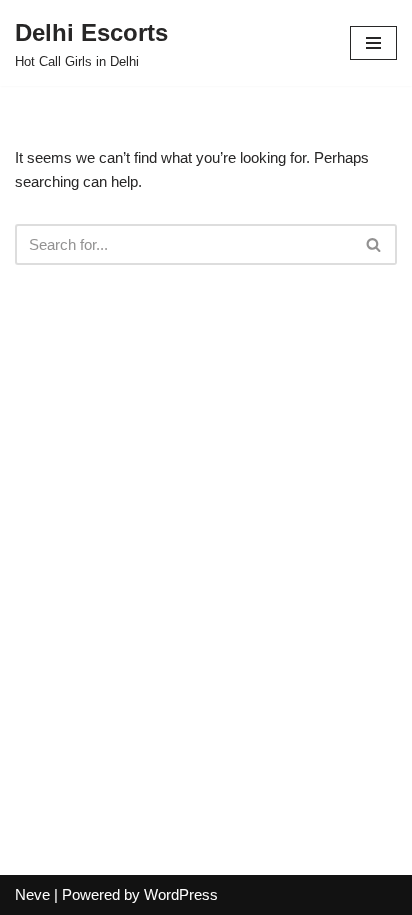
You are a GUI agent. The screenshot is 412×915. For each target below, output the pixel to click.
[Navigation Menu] (373, 43)
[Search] (374, 244)
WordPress (181, 894)
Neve (32, 894)
